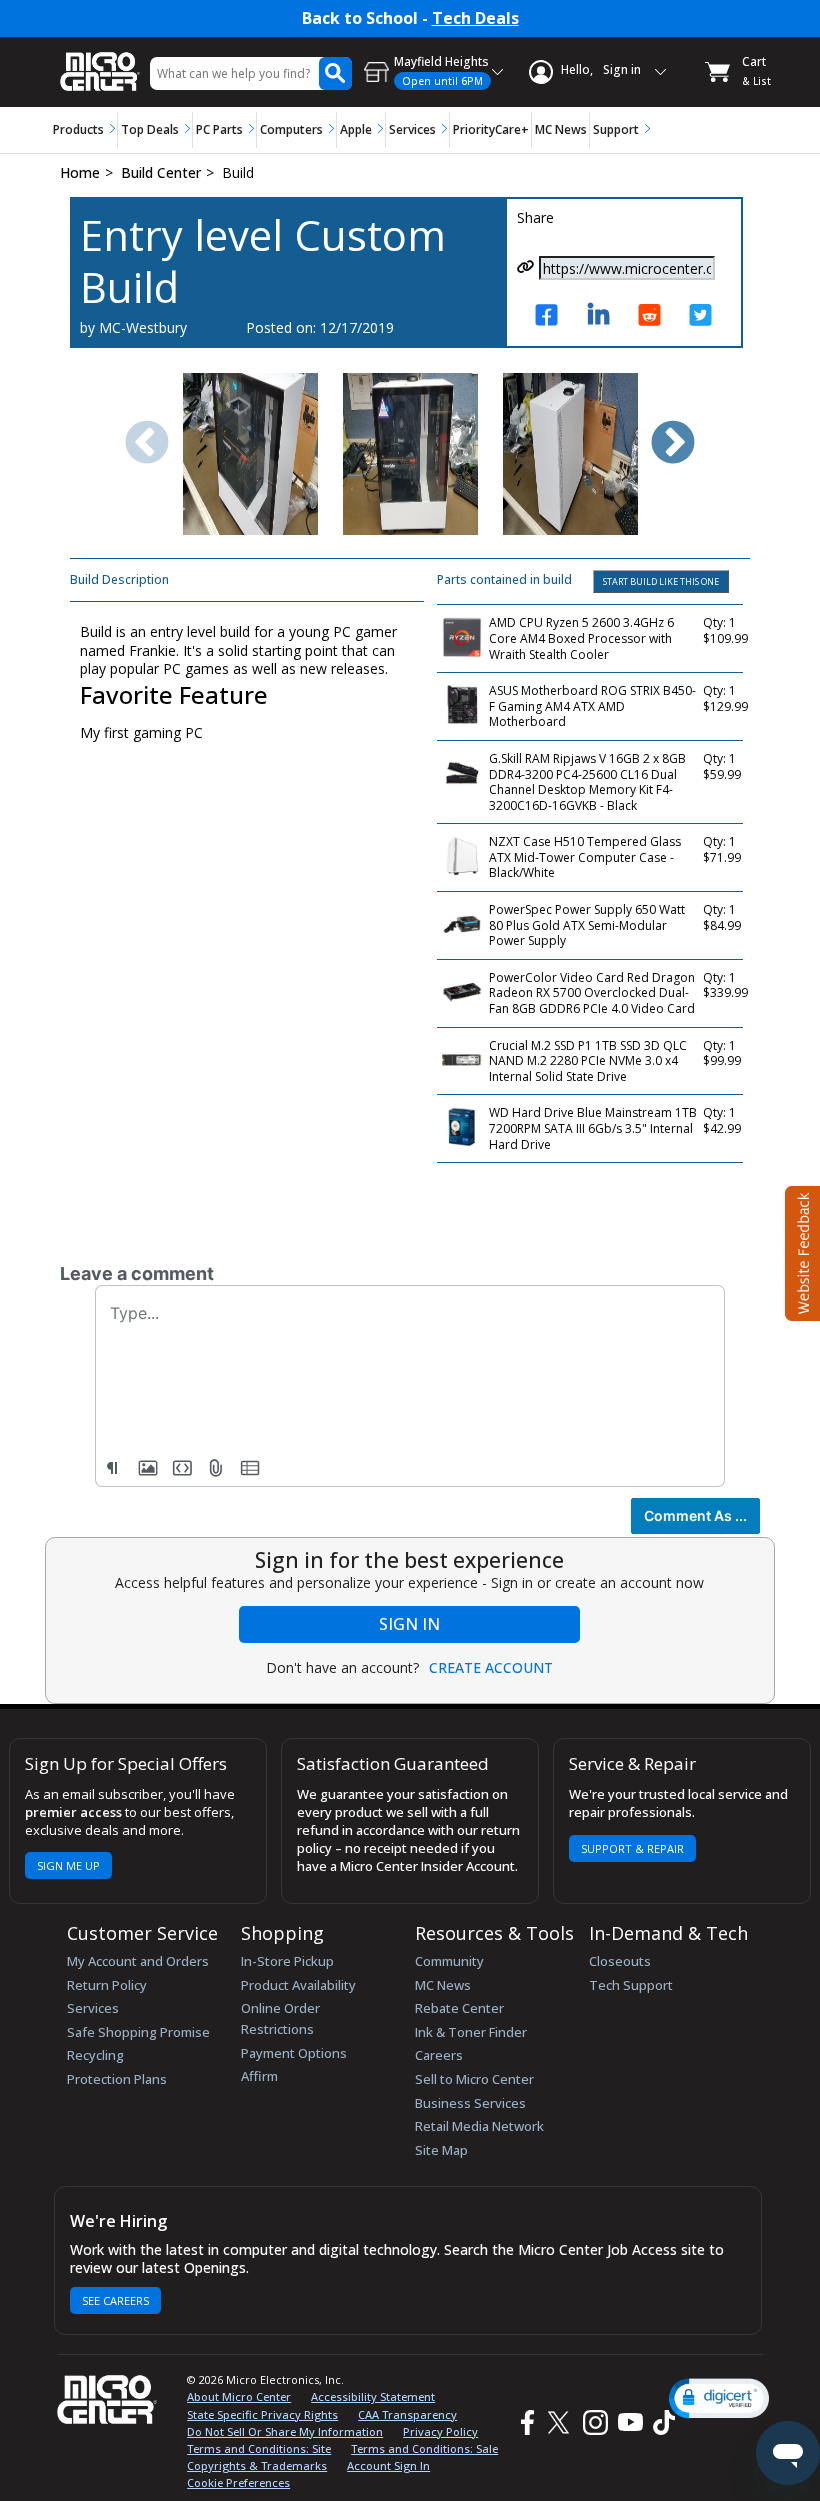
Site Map (441, 2150)
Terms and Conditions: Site (259, 2448)
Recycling (95, 2055)
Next (673, 444)
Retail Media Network (479, 2126)
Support (616, 129)
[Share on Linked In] (604, 324)
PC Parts (219, 129)
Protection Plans (117, 2079)
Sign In (409, 1624)
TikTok (660, 2423)
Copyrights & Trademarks (257, 2465)
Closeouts (620, 1961)
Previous (147, 444)
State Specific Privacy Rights (262, 2414)
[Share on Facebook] (552, 324)
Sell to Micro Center (474, 2079)
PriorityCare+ (491, 129)
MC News (561, 129)
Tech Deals (475, 18)
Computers (291, 129)
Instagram (594, 2423)
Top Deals (150, 129)
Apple (356, 129)
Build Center (161, 172)
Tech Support (631, 1985)
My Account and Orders (138, 1961)
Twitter (561, 2423)
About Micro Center (239, 2396)
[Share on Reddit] (655, 324)
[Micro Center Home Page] (100, 61)
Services (412, 129)
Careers (439, 2055)
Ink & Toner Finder (471, 2032)
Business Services (470, 2103)
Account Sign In (388, 2465)
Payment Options (294, 2053)
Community (449, 1961)
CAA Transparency (407, 2414)
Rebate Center (459, 2008)
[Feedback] (800, 1251)
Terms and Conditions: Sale (424, 2448)
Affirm (259, 2076)
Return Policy (107, 1985)
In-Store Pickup (287, 1961)
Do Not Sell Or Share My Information (285, 2431)
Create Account (491, 1668)
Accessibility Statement (373, 2396)
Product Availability (298, 1985)
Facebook (525, 2423)
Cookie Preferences (238, 2482)
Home (80, 172)
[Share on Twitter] (706, 324)
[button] (719, 2398)
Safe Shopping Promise (138, 2032)
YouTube (629, 2423)
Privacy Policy (440, 2431)
